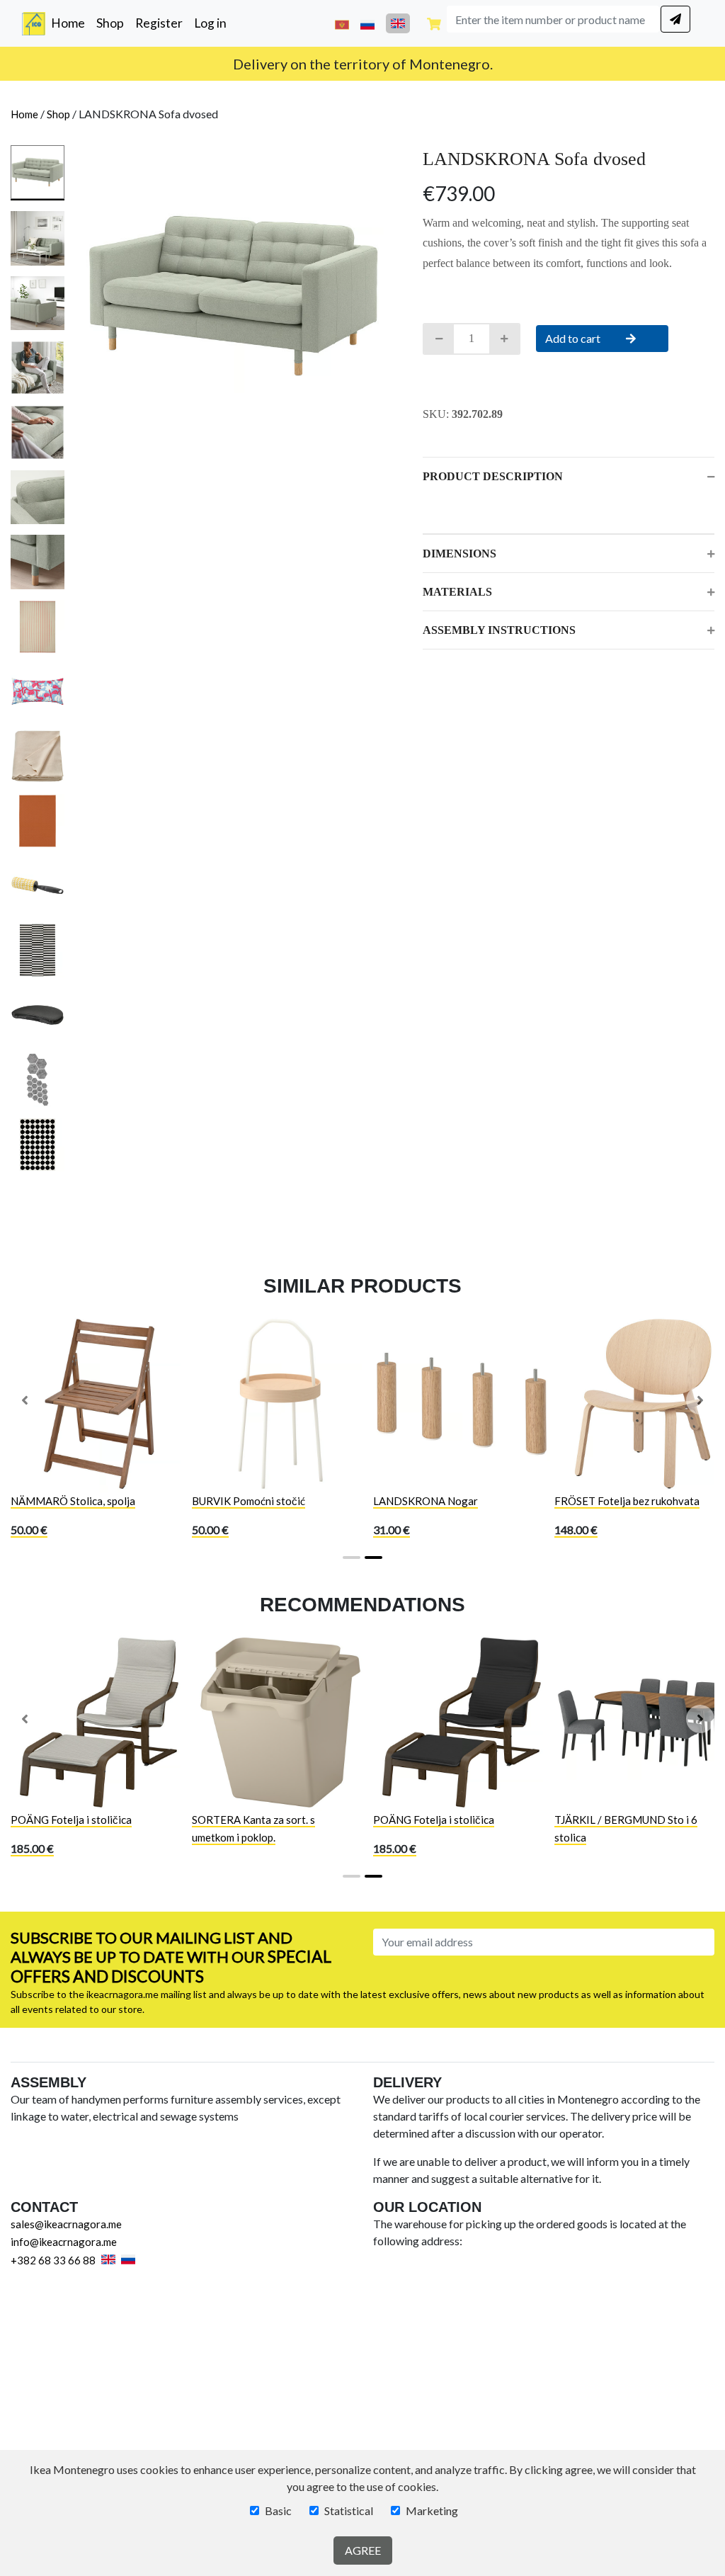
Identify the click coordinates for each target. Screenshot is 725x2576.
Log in (210, 23)
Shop (110, 23)
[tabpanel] (233, 296)
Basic (278, 2510)
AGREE (363, 2550)
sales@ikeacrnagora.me (66, 2224)
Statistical (349, 2510)
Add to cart (574, 338)
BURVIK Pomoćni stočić (249, 1501)
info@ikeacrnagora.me (64, 2242)
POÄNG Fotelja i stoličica (71, 1820)
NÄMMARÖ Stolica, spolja (73, 1501)
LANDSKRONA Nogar (426, 1501)
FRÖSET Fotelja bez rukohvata (627, 1501)
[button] (25, 1400)
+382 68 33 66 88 (53, 2260)
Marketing (432, 2510)
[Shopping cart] (434, 23)
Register (159, 23)
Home (71, 23)
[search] (675, 19)
